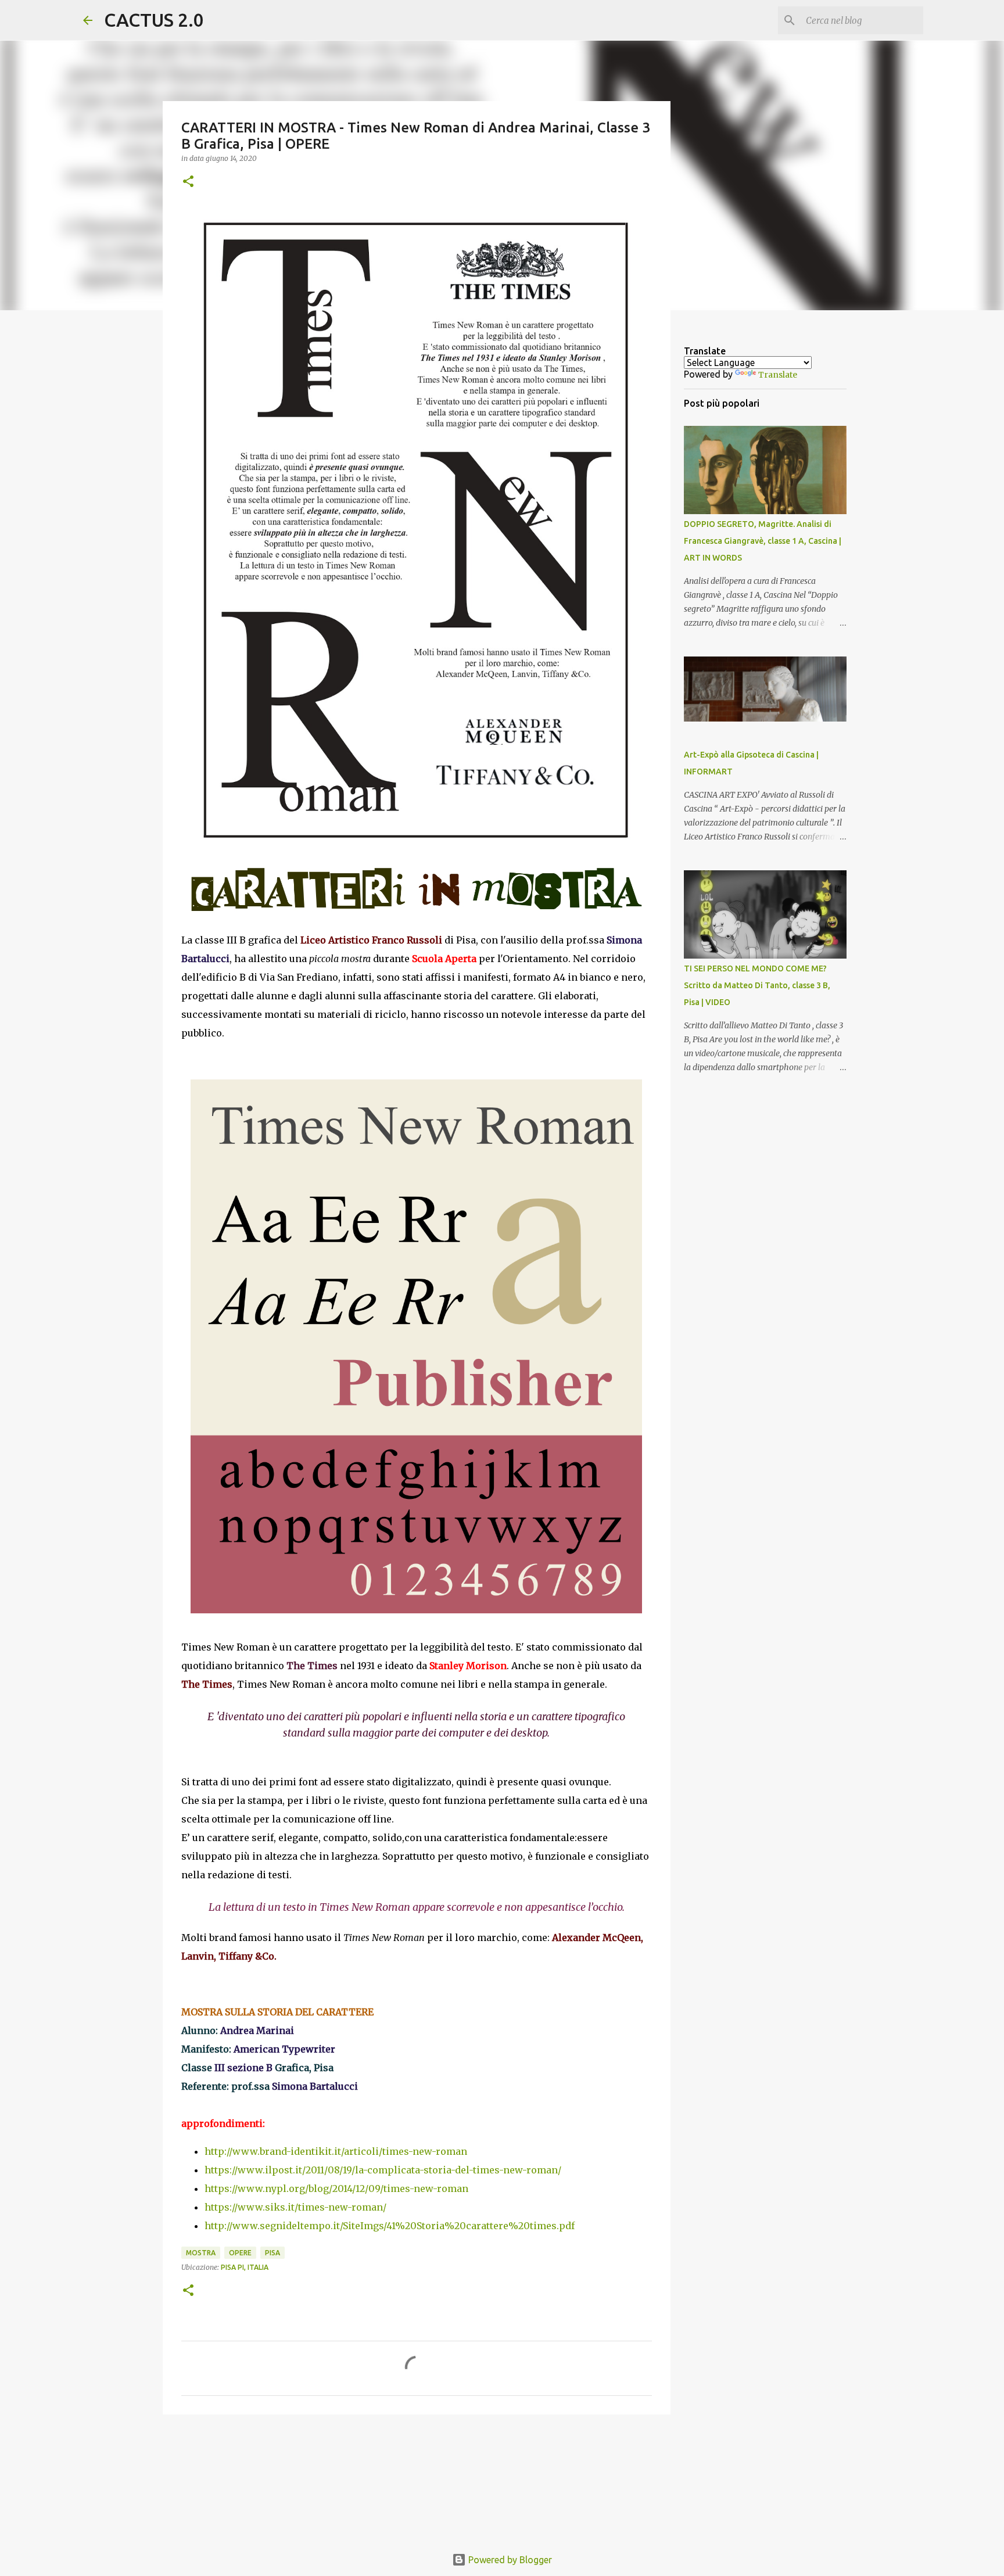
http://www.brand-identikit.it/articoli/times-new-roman (336, 2151)
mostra (201, 2253)
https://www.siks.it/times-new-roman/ (295, 2207)
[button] (188, 182)
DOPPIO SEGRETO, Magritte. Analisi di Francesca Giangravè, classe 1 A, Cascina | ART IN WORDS (763, 541)
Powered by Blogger (509, 2560)
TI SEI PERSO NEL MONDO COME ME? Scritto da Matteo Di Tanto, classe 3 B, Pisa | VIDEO (757, 985)
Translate (778, 375)
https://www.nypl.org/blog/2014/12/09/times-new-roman (336, 2188)
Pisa (272, 2253)
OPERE (240, 2253)
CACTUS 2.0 (154, 20)
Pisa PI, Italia (245, 2267)
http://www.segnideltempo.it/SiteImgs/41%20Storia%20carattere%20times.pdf (390, 2226)
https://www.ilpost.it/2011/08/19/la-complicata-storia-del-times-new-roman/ (383, 2170)
